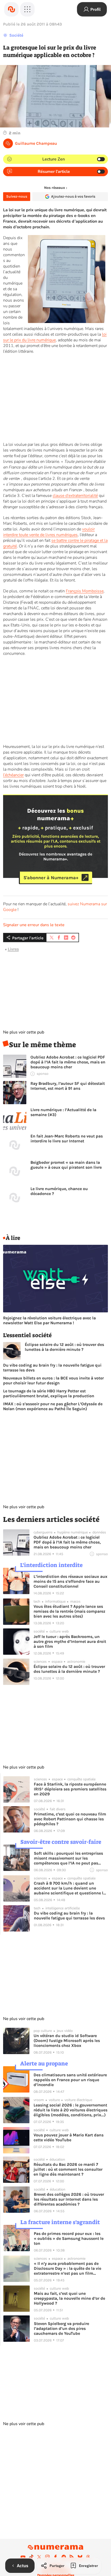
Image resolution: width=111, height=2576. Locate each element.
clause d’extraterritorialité (75, 496)
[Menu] (27, 9)
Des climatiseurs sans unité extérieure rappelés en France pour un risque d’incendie (70, 2080)
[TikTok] (31, 2557)
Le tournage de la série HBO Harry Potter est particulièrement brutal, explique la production (49, 1393)
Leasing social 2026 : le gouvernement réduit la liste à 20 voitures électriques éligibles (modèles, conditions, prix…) (70, 2110)
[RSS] (72, 2557)
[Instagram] (47, 2557)
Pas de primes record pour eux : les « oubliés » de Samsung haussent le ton (69, 2238)
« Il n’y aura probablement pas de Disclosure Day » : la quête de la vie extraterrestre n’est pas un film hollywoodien (68, 2268)
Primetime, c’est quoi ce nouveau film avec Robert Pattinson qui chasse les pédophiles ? (70, 1819)
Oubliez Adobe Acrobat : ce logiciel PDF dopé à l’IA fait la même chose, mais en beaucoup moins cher (68, 1062)
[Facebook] (55, 2557)
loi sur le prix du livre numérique (55, 337)
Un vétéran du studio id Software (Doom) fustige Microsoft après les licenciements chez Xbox (67, 2041)
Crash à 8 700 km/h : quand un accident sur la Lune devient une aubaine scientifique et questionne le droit (70, 1888)
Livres (13, 949)
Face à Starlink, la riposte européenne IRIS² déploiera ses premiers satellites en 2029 (70, 1789)
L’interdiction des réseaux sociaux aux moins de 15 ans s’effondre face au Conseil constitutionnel (70, 1581)
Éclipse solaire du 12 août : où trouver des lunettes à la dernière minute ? (64, 1347)
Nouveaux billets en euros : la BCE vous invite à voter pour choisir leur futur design (53, 1380)
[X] (39, 2557)
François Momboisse (85, 591)
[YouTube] (23, 2557)
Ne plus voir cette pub (24, 1032)
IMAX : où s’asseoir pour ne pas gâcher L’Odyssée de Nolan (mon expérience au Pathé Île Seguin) (53, 1406)
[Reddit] (64, 2557)
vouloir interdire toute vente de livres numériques (49, 532)
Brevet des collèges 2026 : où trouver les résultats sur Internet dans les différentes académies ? (69, 2199)
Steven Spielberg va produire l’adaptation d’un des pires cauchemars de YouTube (61, 2328)
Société (16, 35)
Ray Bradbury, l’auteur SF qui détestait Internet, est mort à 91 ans (68, 1086)
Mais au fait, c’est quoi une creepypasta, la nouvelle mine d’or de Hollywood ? (69, 2298)
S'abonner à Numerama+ (51, 877)
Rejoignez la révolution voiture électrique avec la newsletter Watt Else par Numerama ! (49, 1320)
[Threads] (88, 2557)
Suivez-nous (17, 196)
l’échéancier (13, 775)
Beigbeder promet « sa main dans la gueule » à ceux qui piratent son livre (66, 1165)
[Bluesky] (80, 2557)
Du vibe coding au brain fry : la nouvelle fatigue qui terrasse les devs (52, 1368)
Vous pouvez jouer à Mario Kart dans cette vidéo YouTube (69, 2137)
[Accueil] (11, 9)
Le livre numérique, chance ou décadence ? (59, 1191)
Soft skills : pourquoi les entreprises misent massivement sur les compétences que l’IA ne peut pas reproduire (68, 1858)
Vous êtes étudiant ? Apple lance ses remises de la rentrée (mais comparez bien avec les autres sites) (69, 1611)
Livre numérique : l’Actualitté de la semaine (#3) (63, 1112)
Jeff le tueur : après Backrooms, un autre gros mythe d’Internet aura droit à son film (70, 1641)
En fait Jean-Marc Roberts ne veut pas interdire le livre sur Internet (67, 1138)
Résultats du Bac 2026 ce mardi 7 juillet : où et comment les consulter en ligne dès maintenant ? (68, 2169)
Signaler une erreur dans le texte (34, 925)
